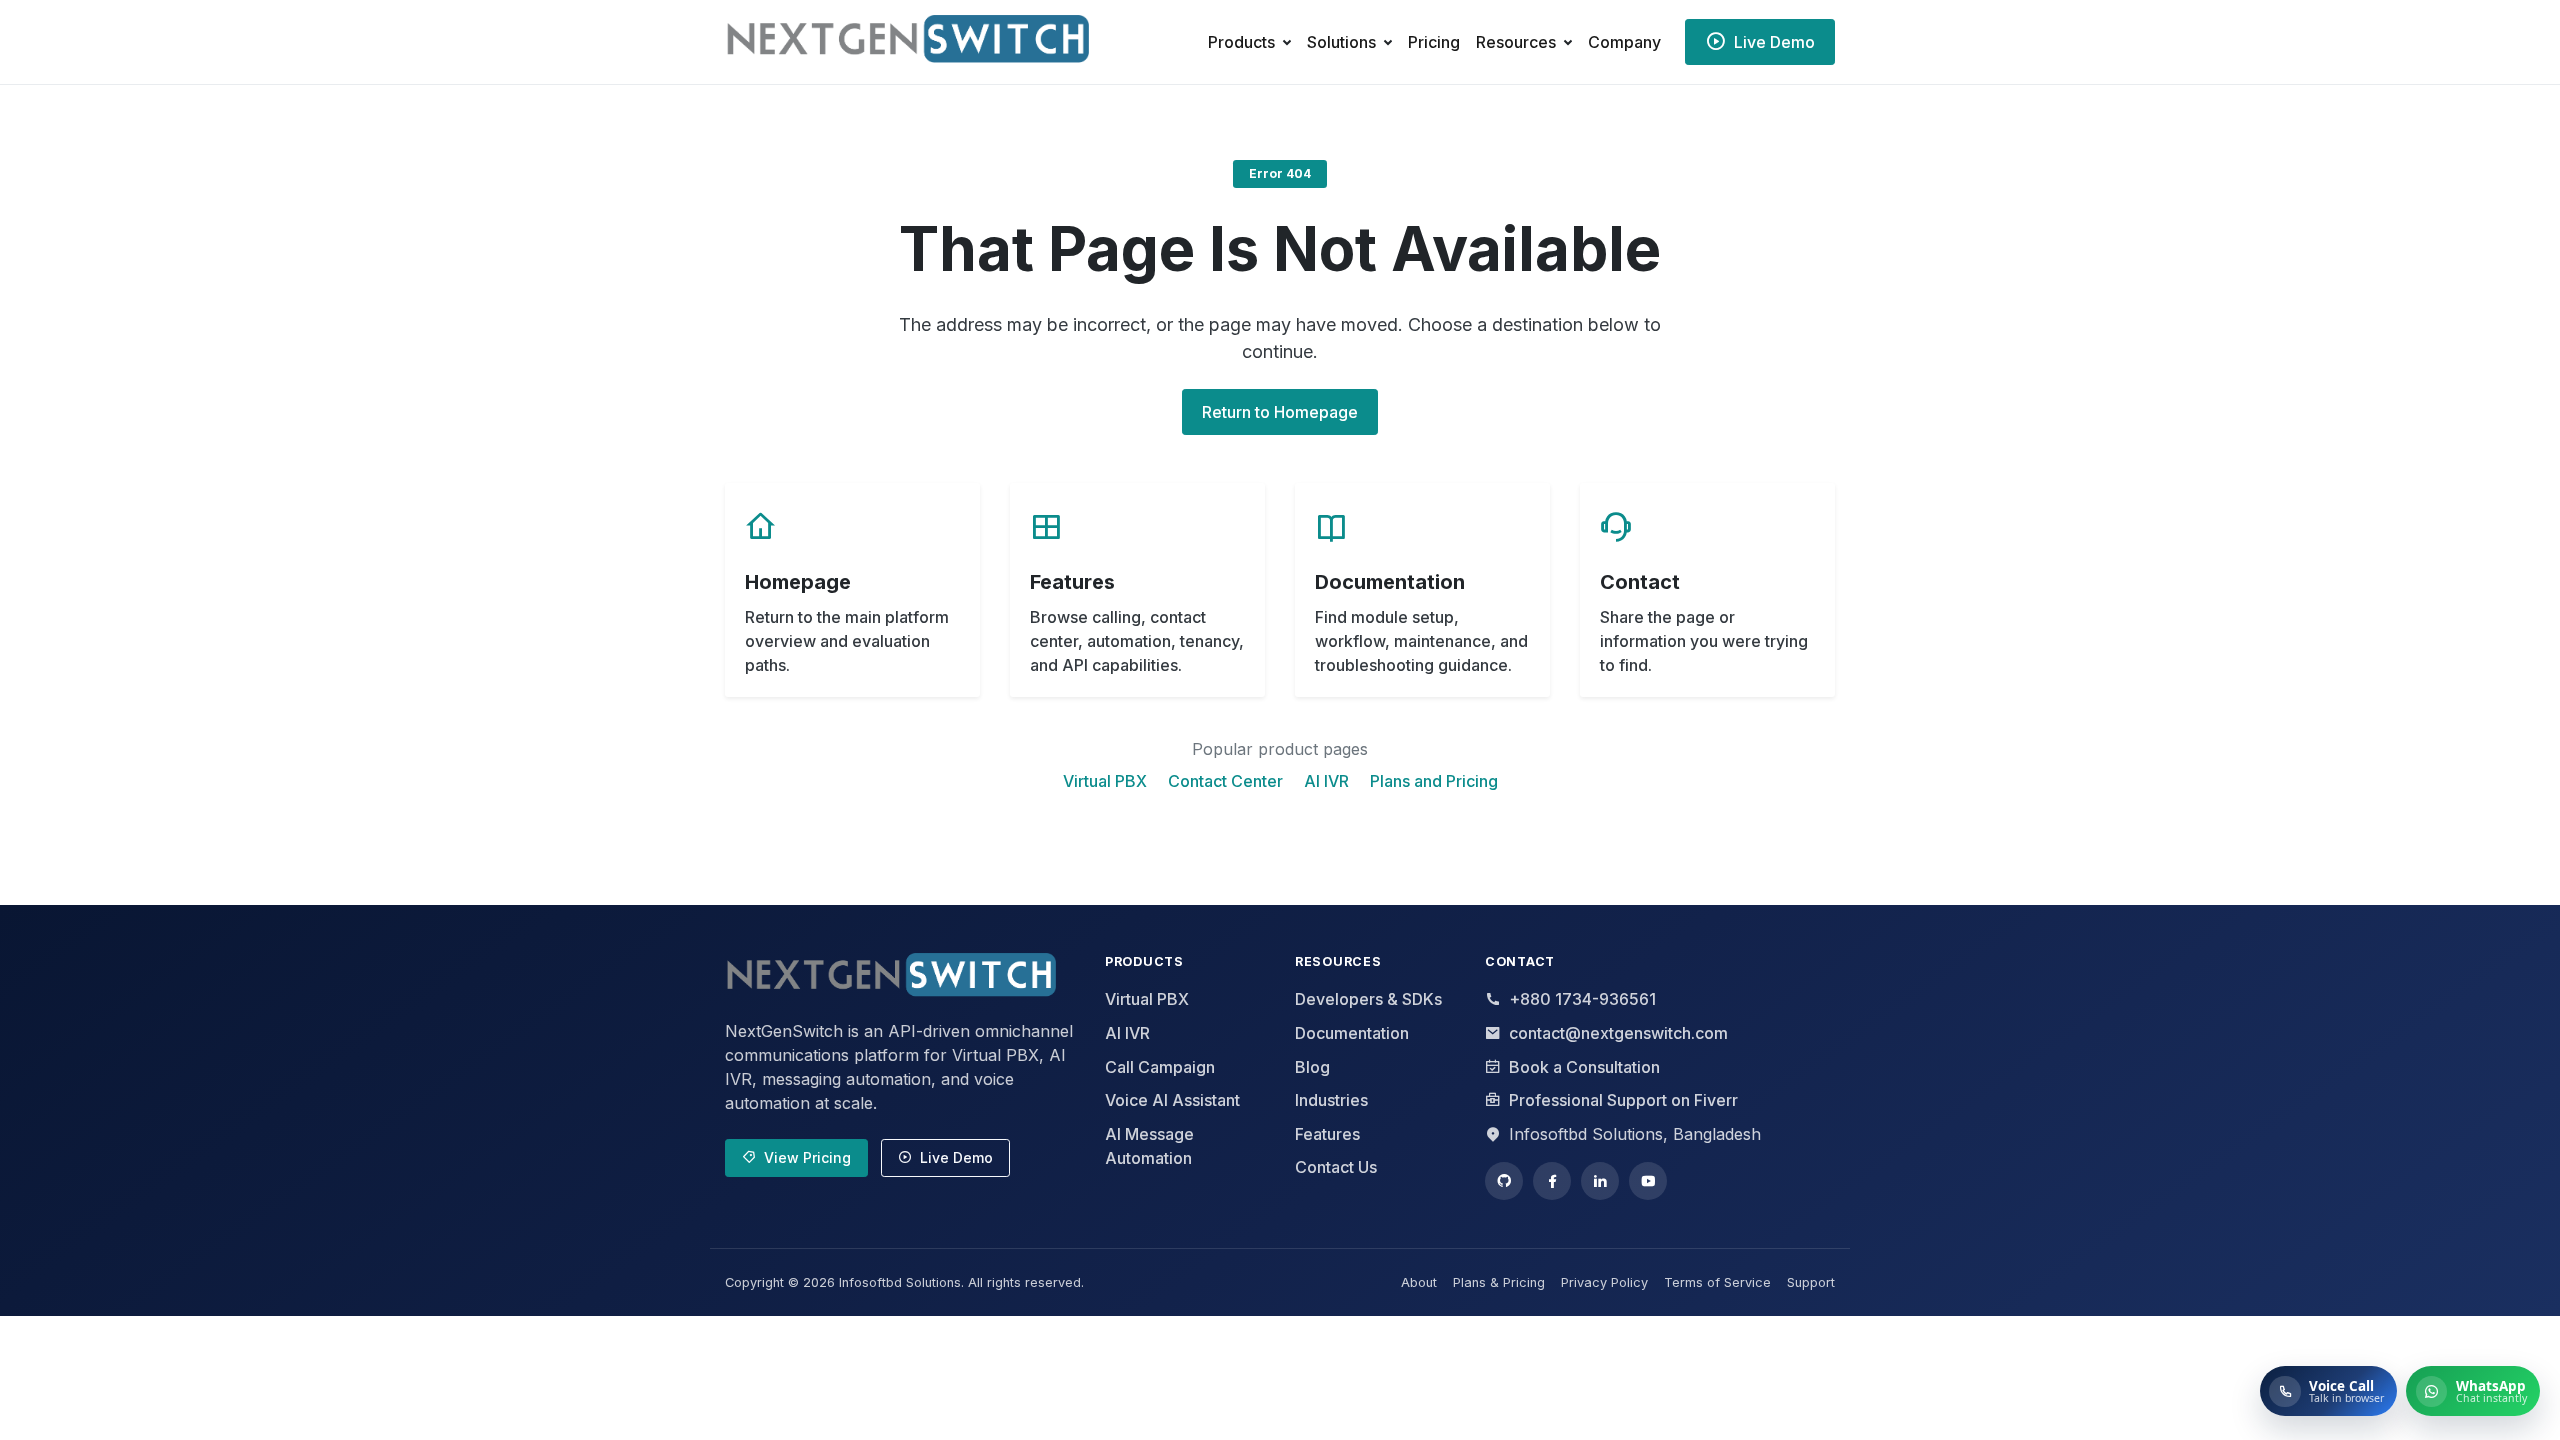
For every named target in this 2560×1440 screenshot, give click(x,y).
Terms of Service (1717, 1282)
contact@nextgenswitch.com (1618, 1033)
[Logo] (930, 42)
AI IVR (1326, 781)
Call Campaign (1160, 1067)
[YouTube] (1648, 1181)
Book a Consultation (1584, 1067)
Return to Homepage (1280, 412)
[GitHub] (1504, 1181)
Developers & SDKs (1368, 999)
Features (1327, 1134)
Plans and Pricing (1434, 781)
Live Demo (956, 1157)
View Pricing (807, 1157)
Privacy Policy (1604, 1282)
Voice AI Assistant (1172, 1100)
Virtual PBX (1105, 781)
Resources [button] (1516, 42)
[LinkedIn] (1600, 1181)
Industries (1331, 1100)
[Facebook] (1552, 1181)
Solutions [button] (1341, 42)
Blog (1312, 1067)
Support (1811, 1282)
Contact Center (1225, 781)
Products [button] (1241, 42)
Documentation (1352, 1033)
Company (1624, 42)
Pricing (1434, 42)
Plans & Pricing (1499, 1282)
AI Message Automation (1149, 1146)
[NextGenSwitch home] (890, 978)
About (1419, 1282)
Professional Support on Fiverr (1623, 1100)
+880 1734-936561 (1582, 999)
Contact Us (1336, 1167)
